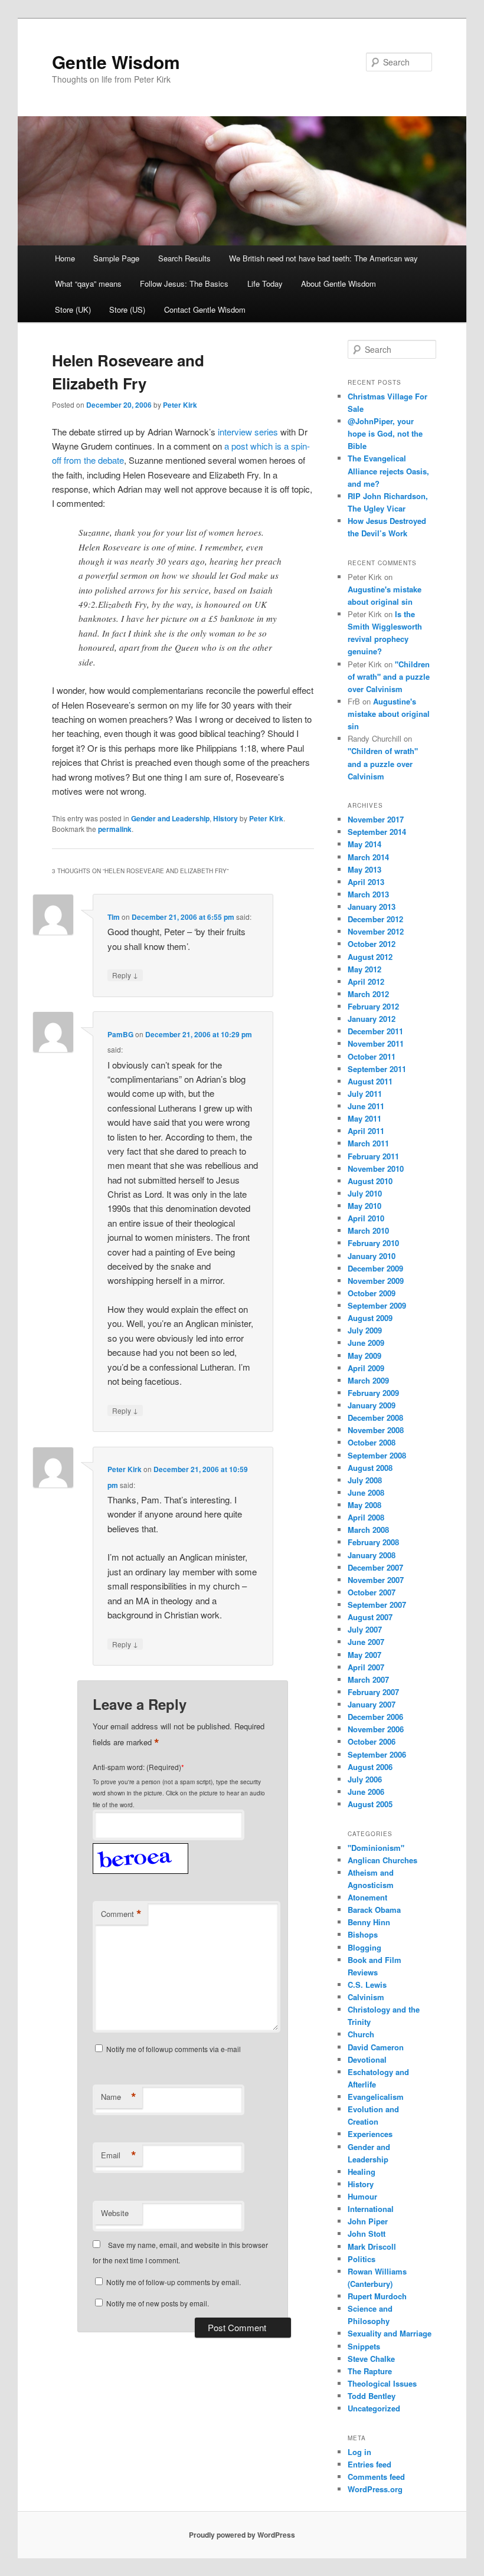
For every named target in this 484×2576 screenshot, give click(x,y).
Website (115, 2213)
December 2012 (375, 919)
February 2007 (373, 1692)
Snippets (364, 2346)
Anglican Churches (382, 1860)
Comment (121, 1914)
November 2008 (376, 1430)
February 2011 (373, 1156)
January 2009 (372, 1405)
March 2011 (368, 1143)
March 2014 (368, 857)
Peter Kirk (180, 405)
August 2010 (370, 1181)
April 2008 (366, 1517)
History (225, 818)
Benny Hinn (369, 1922)
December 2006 (375, 1717)
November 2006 (376, 1729)
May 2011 (364, 1118)
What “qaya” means (88, 284)
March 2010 (368, 1230)
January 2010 (372, 1256)
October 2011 (372, 1056)
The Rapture (370, 2371)
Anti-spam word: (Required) (137, 1767)
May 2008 (364, 1505)
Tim (114, 917)
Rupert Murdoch (377, 2296)
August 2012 (370, 957)
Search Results (184, 258)
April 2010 (366, 1218)
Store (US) (127, 309)
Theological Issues (382, 2383)
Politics (362, 2259)
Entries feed (369, 2464)
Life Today (265, 284)
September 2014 (377, 832)
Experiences (370, 2134)
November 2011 (376, 1043)
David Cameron (376, 2047)
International (371, 2209)
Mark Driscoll (372, 2246)
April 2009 (366, 1368)
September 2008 (377, 1455)
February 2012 (373, 1006)
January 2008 (372, 1555)
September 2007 (377, 1605)
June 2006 (366, 1792)
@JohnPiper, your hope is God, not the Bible (385, 433)
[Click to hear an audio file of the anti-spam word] (140, 1846)
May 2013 (364, 869)
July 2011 (365, 1094)
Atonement (367, 1897)
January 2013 (372, 907)
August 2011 (370, 1081)
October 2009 (372, 1293)
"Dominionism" (376, 1848)
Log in (359, 2452)
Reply (125, 975)
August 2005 (370, 1804)
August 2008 (370, 1468)
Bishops (363, 1934)
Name (119, 2097)
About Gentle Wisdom (339, 284)
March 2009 (368, 1380)
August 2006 (370, 1767)
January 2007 (372, 1704)
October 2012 (372, 944)
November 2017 (376, 819)
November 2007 (376, 1580)
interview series (248, 432)
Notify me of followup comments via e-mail (174, 2049)
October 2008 (372, 1442)
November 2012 (376, 931)
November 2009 (376, 1281)
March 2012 (368, 994)
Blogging (364, 1947)
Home (65, 258)
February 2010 (373, 1243)
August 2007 (370, 1617)
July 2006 (365, 1779)
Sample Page (116, 258)
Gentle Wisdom (116, 62)
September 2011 (377, 1069)
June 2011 (366, 1106)
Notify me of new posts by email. (158, 2303)
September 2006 (377, 1754)
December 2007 (375, 1567)
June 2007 (366, 1642)
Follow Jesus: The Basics (184, 284)
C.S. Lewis (367, 1985)
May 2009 (364, 1356)
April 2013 (366, 882)
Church (361, 2034)
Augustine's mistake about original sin (389, 714)
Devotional (367, 2059)
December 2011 (375, 1031)
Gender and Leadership (170, 818)
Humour (362, 2196)
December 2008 (375, 1418)
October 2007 (372, 1592)
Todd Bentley (372, 2396)
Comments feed (376, 2477)
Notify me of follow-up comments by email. (174, 2282)
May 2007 (364, 1655)
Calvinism (366, 1997)
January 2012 (372, 1019)
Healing (362, 2172)
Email (119, 2155)
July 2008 (365, 1480)
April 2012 (366, 981)
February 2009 (373, 1393)
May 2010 (364, 1206)
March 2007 (368, 1679)
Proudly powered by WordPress (242, 2535)
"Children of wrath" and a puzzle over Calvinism (389, 676)
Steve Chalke (371, 2359)
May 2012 (364, 969)
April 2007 (366, 1667)
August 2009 (370, 1318)
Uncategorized (374, 2408)
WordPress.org (375, 2489)
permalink (115, 829)
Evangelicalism (376, 2097)
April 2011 (366, 1131)
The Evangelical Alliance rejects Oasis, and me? (388, 471)
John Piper (368, 2221)
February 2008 (373, 1542)
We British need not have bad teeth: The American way (323, 258)
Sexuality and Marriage (390, 2333)
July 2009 (365, 1330)
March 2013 (368, 894)
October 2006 (372, 1741)
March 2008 (368, 1530)
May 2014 (364, 844)
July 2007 (365, 1629)
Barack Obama (374, 1910)
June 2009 (366, 1343)
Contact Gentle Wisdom (205, 309)
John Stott (367, 2233)
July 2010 (365, 1193)
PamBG (120, 1034)
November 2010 (376, 1169)
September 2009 (377, 1305)
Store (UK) (73, 309)
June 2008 (366, 1492)
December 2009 (375, 1268)
